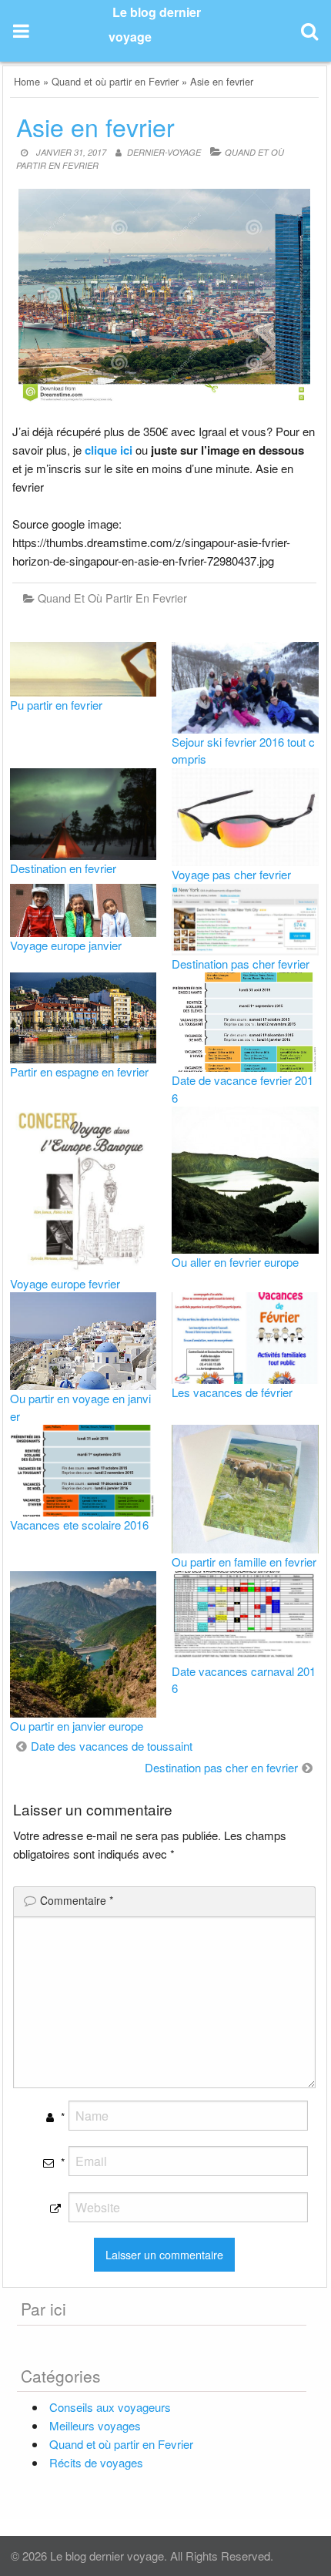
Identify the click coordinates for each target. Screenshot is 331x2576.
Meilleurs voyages (95, 2425)
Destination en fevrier (63, 868)
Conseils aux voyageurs (110, 2407)
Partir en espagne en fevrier (79, 1071)
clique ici (109, 450)
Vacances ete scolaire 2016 (79, 1525)
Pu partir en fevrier (56, 705)
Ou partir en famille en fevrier (244, 1562)
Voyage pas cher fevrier (231, 874)
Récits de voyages (96, 2462)
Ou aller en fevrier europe (235, 1262)
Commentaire (77, 1900)
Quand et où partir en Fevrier (115, 81)
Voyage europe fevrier (65, 1283)
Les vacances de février (232, 1392)
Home (27, 81)
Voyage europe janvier (66, 945)
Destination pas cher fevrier (241, 964)
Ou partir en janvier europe (77, 1726)
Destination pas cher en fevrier (221, 1767)
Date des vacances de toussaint (112, 1746)
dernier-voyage (164, 152)
